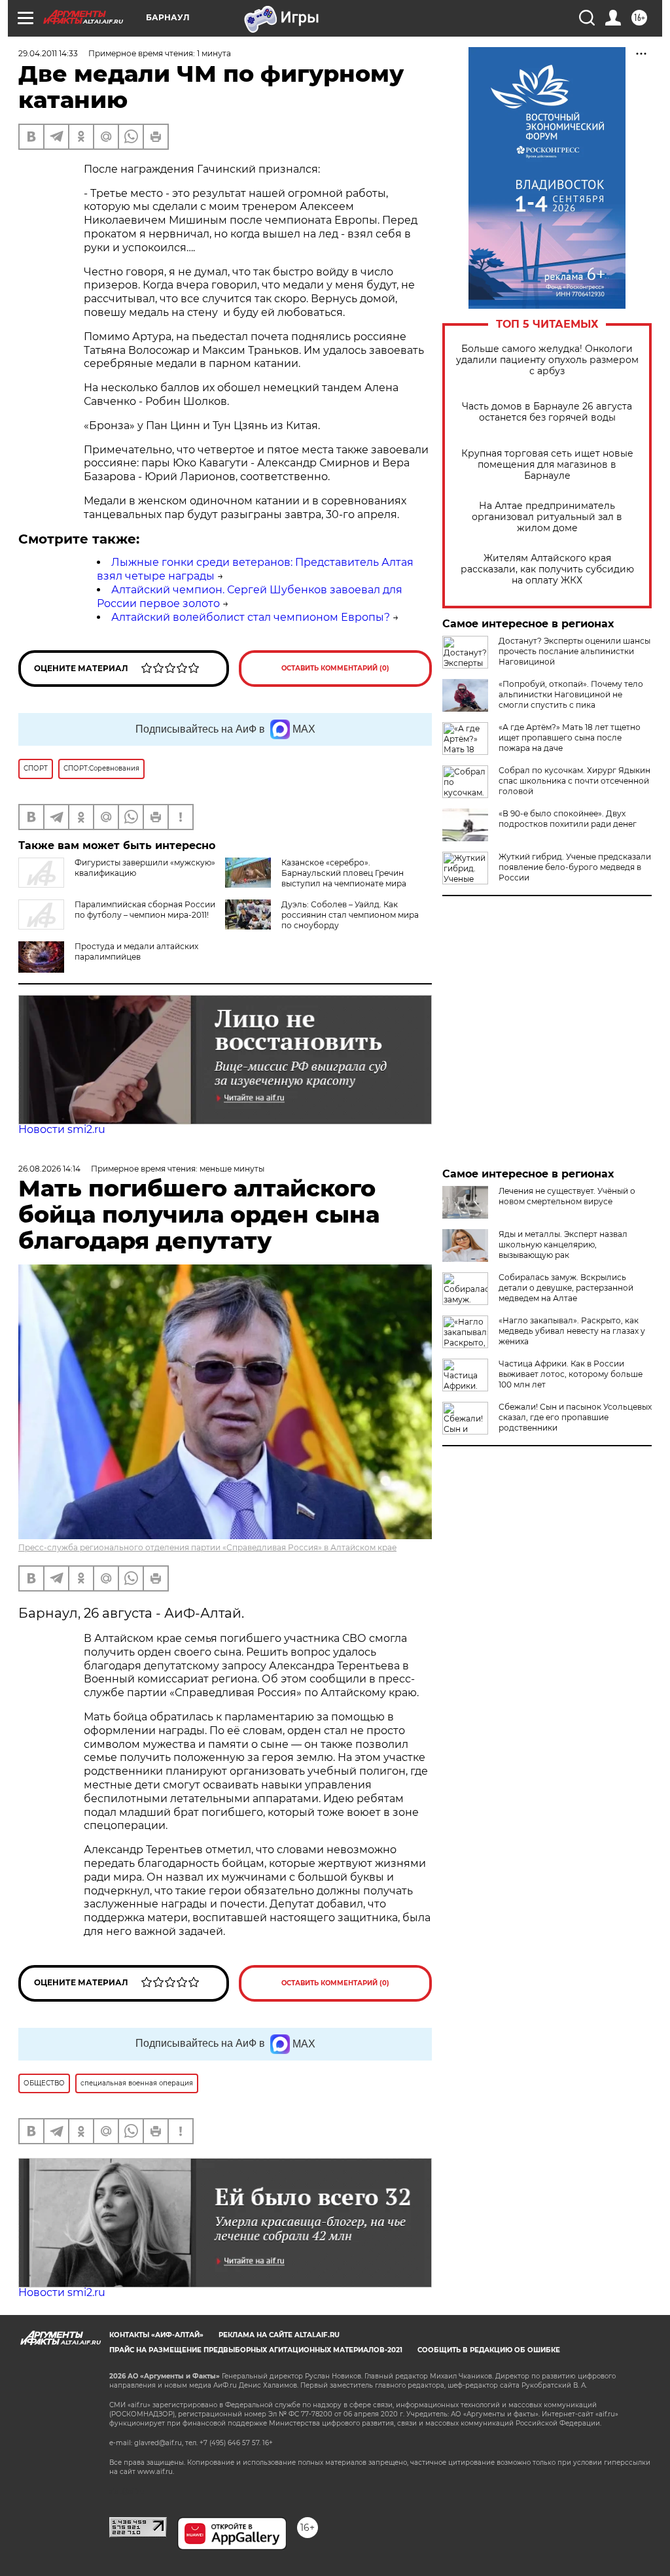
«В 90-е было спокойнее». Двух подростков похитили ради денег (568, 819)
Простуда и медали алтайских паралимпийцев (136, 951)
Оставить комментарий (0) (335, 668)
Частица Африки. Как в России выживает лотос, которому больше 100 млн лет (571, 1374)
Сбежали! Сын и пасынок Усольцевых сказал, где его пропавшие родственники (575, 1417)
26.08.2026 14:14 (49, 1169)
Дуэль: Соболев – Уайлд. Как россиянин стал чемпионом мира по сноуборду (350, 915)
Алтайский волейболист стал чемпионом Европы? (251, 617)
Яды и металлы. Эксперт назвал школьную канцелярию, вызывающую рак (563, 1244)
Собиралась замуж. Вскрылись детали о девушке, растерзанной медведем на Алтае (566, 1288)
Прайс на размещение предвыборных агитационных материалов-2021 (256, 2350)
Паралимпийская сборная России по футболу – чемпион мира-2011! (145, 910)
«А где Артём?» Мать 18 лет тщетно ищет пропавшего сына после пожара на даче (570, 738)
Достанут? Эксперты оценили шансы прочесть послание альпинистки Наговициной (574, 651)
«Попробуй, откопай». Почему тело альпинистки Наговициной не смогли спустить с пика (571, 694)
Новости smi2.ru (62, 1129)
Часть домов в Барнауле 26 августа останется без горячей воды (547, 412)
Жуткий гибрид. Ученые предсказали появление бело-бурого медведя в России (575, 867)
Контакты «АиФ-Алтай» (156, 2335)
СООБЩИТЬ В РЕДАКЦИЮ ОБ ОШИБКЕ (489, 2350)
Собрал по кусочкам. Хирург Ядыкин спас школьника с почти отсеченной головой (574, 781)
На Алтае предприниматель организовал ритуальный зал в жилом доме (547, 517)
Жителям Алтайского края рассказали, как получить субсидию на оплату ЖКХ (547, 569)
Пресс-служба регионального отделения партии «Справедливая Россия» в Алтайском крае (207, 1547)
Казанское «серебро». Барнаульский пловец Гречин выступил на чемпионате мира (344, 873)
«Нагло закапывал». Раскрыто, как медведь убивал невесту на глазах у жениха (572, 1331)
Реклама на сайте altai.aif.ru (279, 2335)
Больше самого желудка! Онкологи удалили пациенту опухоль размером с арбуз (547, 360)
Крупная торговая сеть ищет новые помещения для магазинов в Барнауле (547, 465)
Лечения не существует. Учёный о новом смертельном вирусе (567, 1196)
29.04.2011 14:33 (48, 53)
